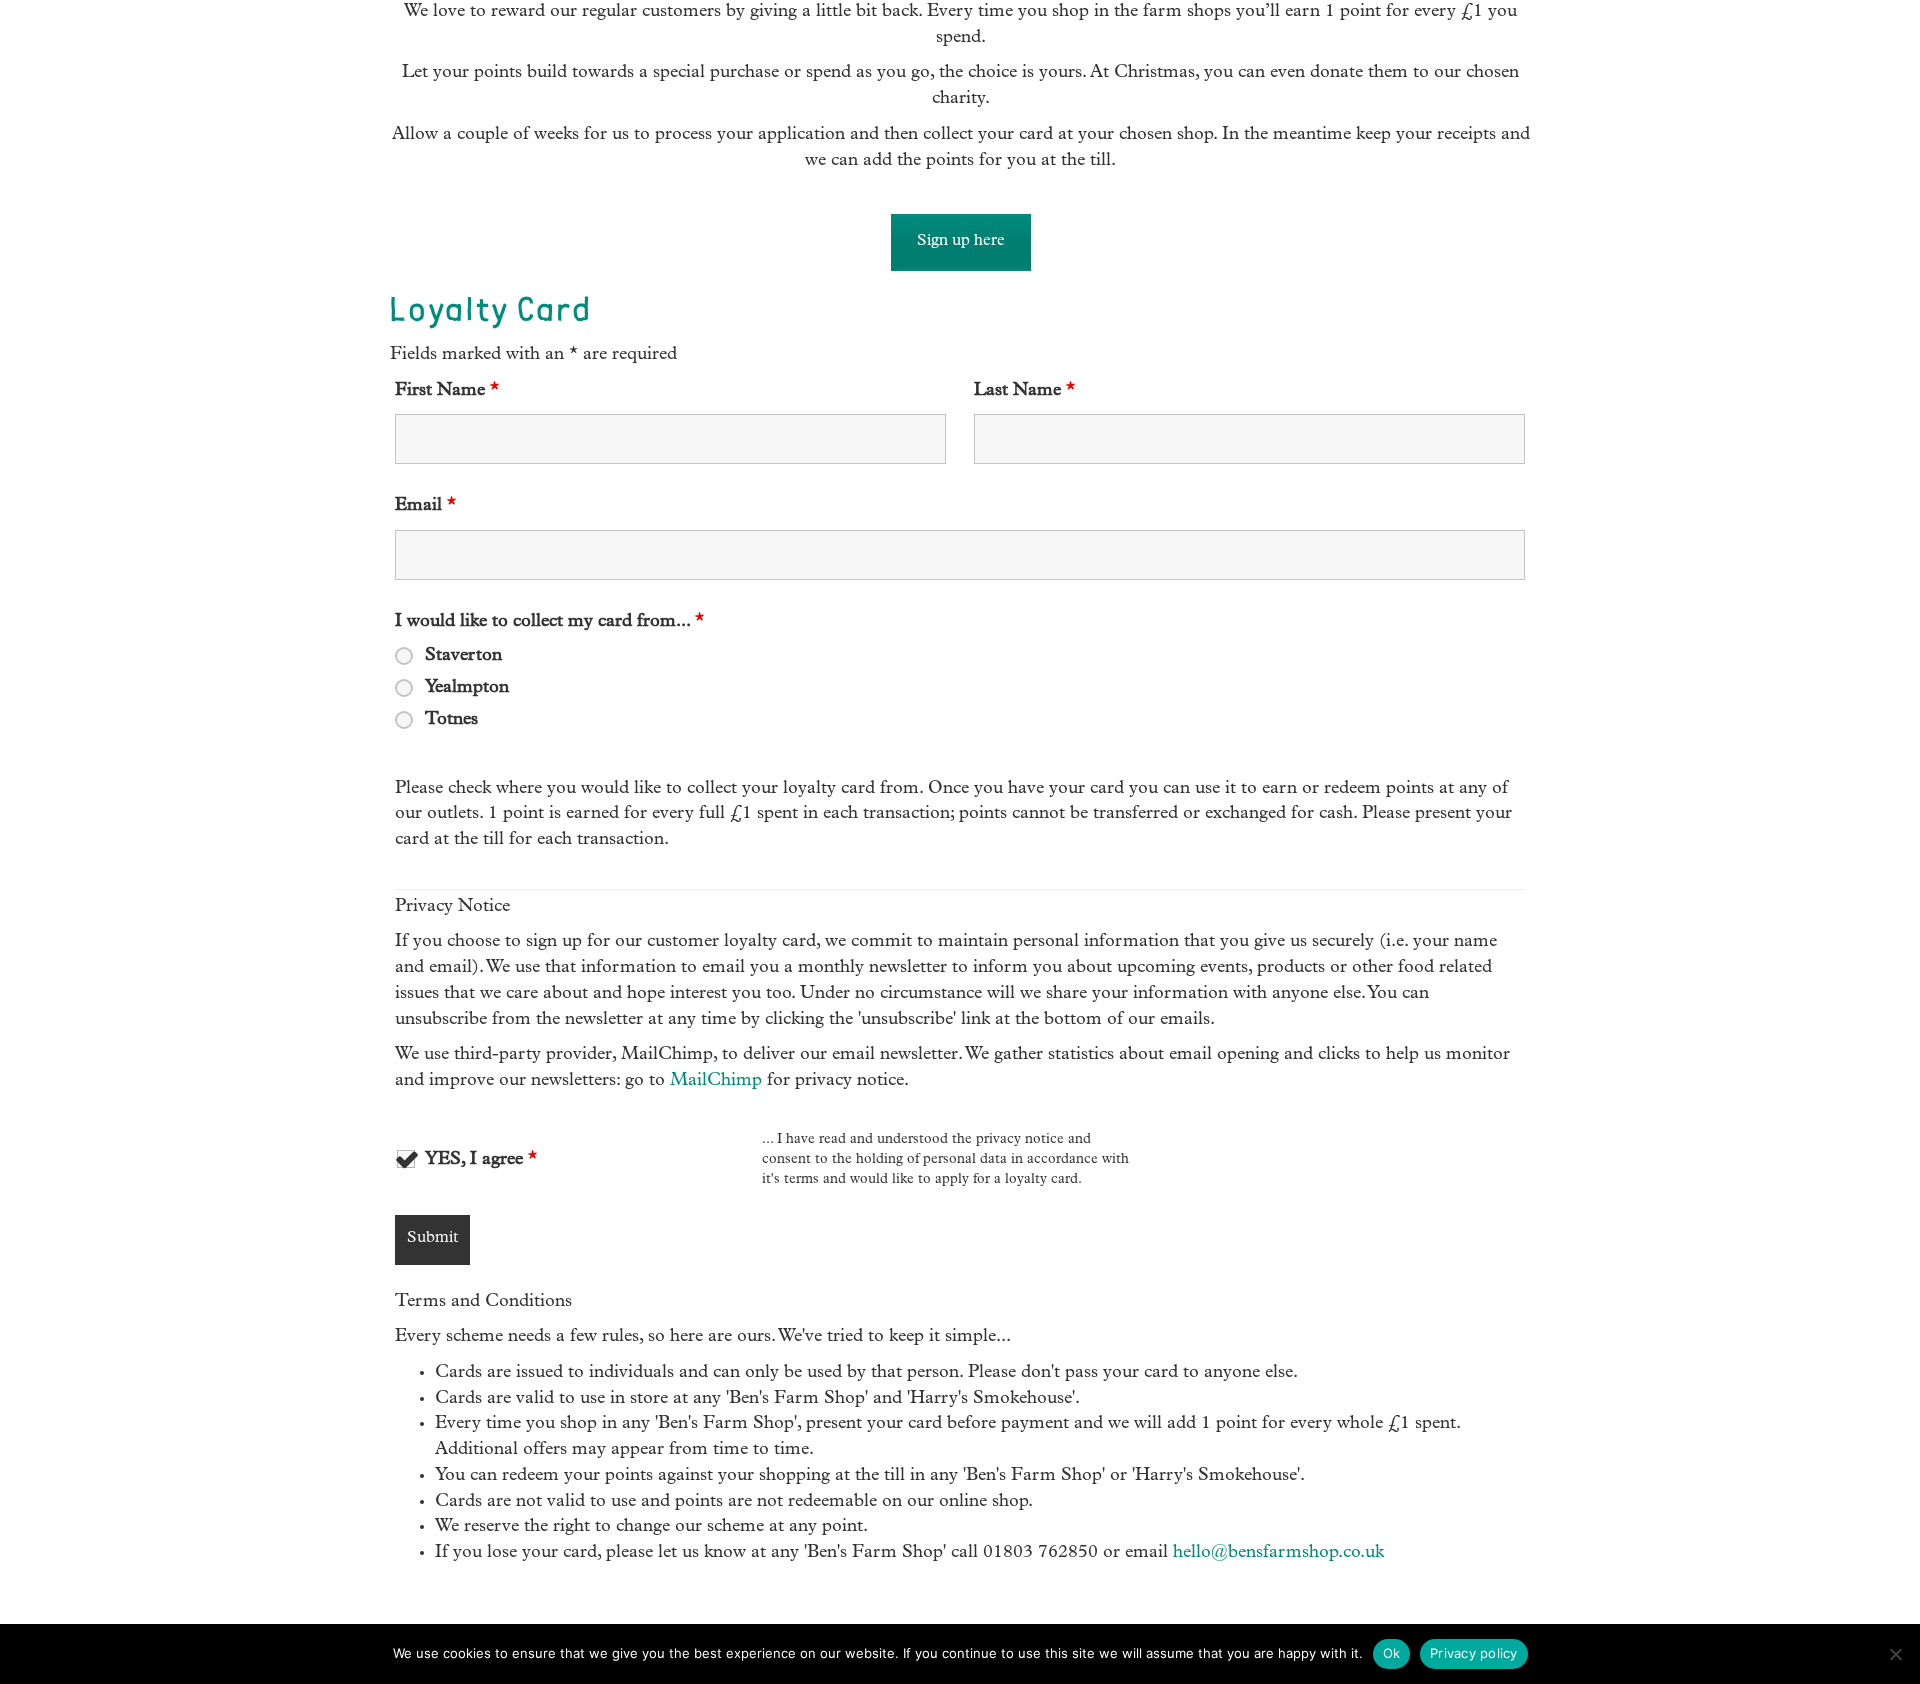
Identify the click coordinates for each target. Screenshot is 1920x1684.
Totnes (451, 720)
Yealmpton (467, 688)
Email (425, 506)
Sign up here (961, 242)
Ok (1392, 1653)
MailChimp (716, 1081)
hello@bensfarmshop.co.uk (1278, 1553)
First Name (447, 391)
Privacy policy (1474, 1653)
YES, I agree (481, 1160)
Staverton (463, 656)
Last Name (1024, 391)
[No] (1895, 1654)
